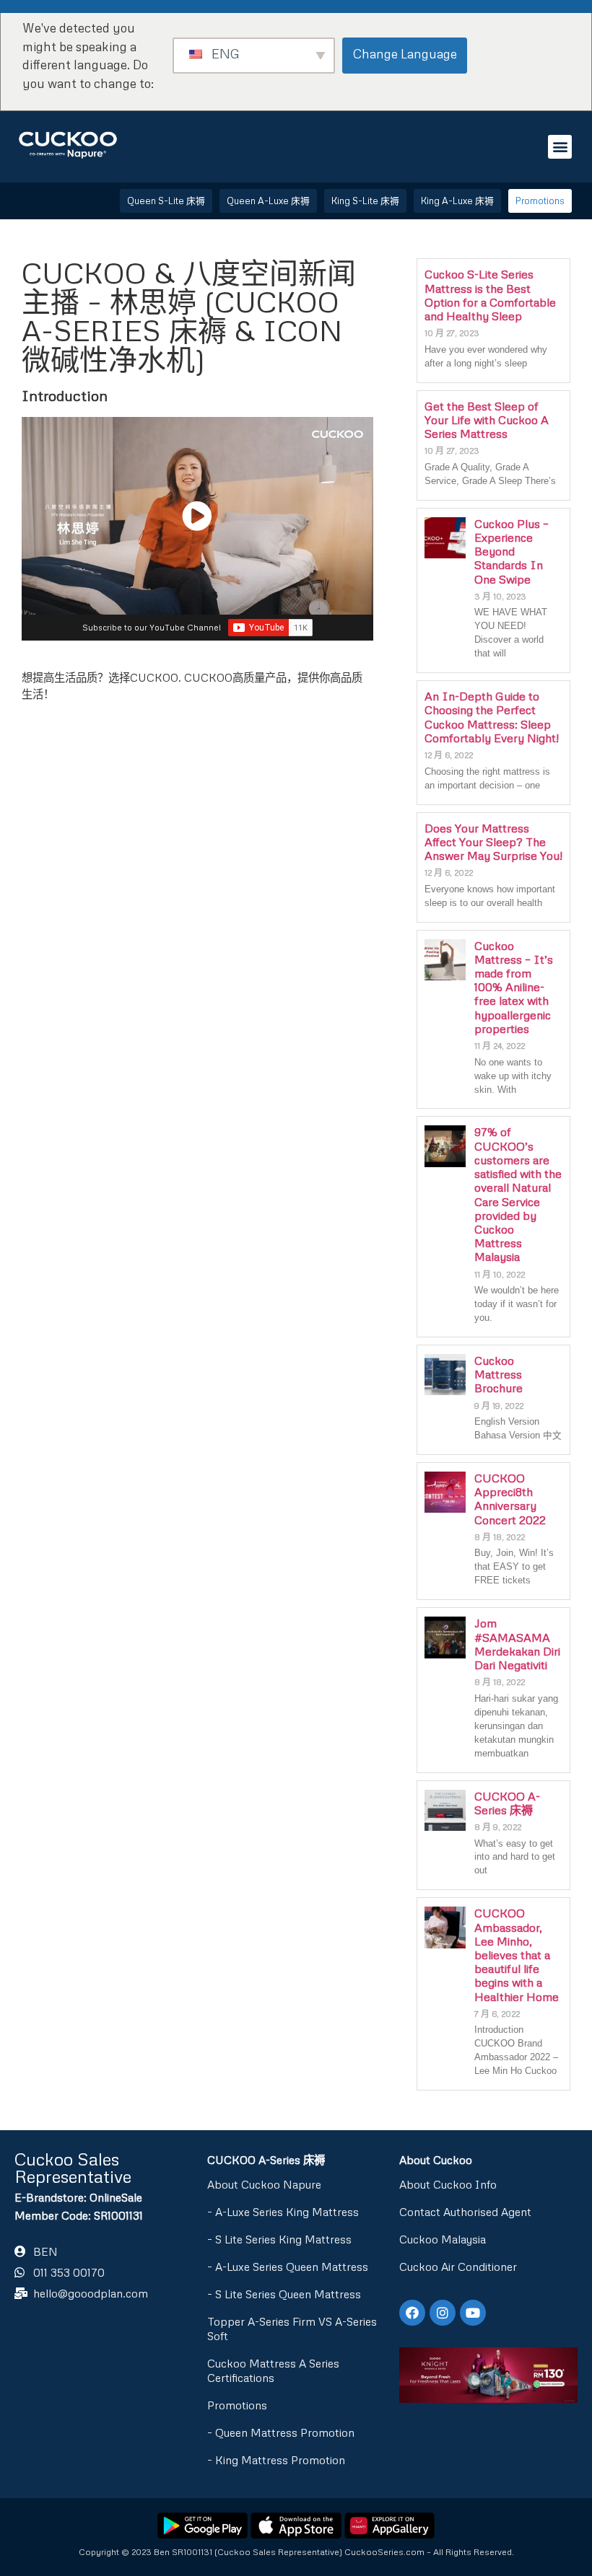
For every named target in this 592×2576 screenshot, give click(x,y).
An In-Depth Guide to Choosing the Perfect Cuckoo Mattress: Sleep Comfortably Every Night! (492, 717)
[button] (560, 147)
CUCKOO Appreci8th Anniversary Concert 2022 (510, 1499)
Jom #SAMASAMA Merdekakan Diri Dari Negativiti (517, 1644)
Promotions (237, 2405)
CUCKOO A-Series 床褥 (507, 1803)
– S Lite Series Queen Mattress (284, 2294)
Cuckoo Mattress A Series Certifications (273, 2370)
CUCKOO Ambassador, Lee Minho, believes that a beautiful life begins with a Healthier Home (517, 1955)
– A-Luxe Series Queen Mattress (288, 2267)
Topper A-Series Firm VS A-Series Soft (292, 2329)
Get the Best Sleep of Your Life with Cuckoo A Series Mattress (487, 420)
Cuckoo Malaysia (443, 2239)
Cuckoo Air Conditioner (458, 2267)
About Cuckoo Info (448, 2184)
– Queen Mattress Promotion (281, 2432)
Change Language (405, 54)
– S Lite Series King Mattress (279, 2239)
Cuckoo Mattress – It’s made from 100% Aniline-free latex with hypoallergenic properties (514, 987)
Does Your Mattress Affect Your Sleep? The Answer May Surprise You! (493, 842)
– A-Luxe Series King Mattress (283, 2212)
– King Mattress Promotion (276, 2460)
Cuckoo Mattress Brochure (499, 1374)
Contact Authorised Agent (465, 2212)
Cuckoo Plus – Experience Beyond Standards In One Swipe (512, 551)
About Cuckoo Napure (264, 2184)
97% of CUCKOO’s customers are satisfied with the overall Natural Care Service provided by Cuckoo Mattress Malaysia (518, 1194)
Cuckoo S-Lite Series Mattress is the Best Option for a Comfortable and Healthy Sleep (490, 295)
